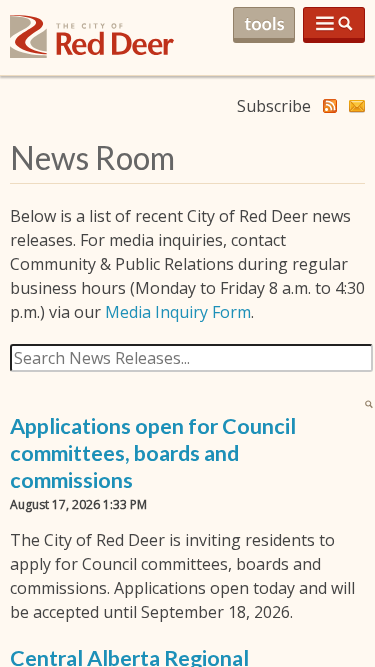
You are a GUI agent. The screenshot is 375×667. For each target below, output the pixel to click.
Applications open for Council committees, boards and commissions (153, 453)
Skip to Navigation (334, 25)
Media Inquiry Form (178, 312)
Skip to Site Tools (264, 25)
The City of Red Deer (92, 52)
